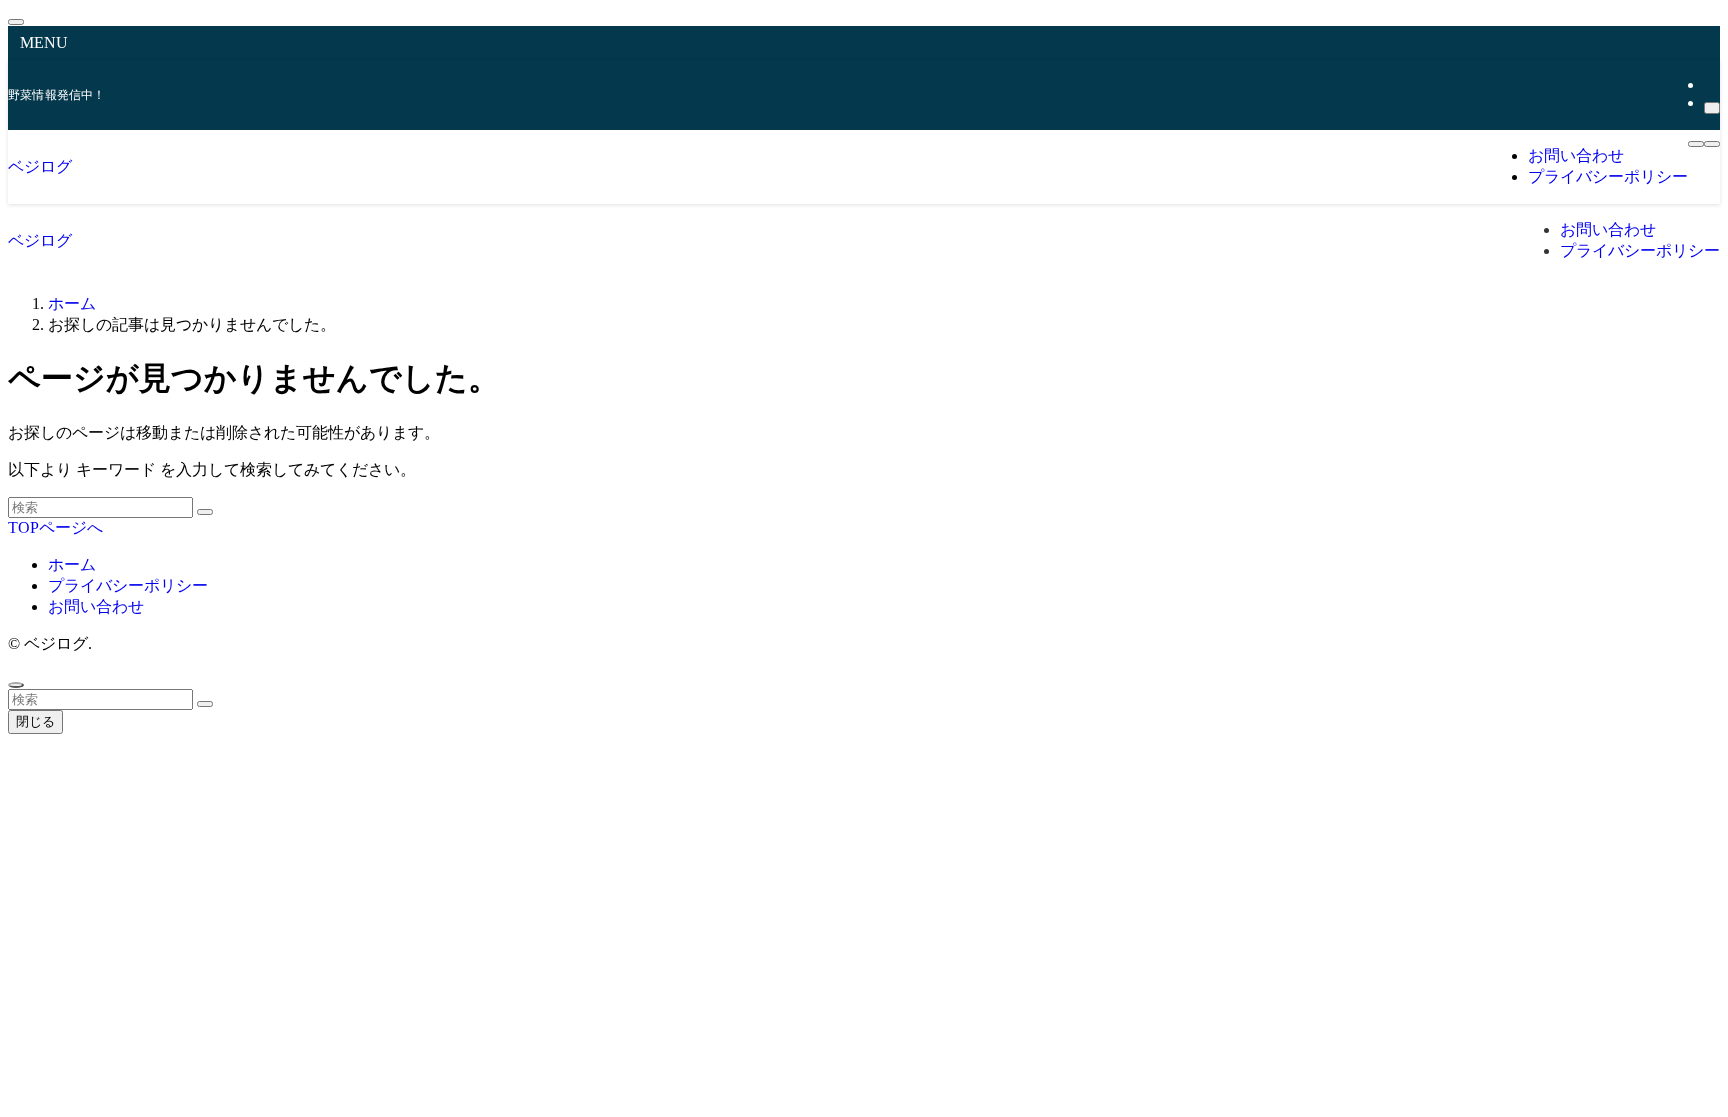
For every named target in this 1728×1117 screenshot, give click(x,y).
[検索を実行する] (205, 512)
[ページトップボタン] (16, 685)
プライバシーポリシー (128, 585)
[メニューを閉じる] (16, 22)
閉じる (35, 721)
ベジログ (40, 166)
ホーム (72, 564)
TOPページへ (55, 527)
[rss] (1710, 84)
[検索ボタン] (1712, 144)
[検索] (1712, 108)
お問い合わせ (96, 606)
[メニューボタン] (1696, 144)
